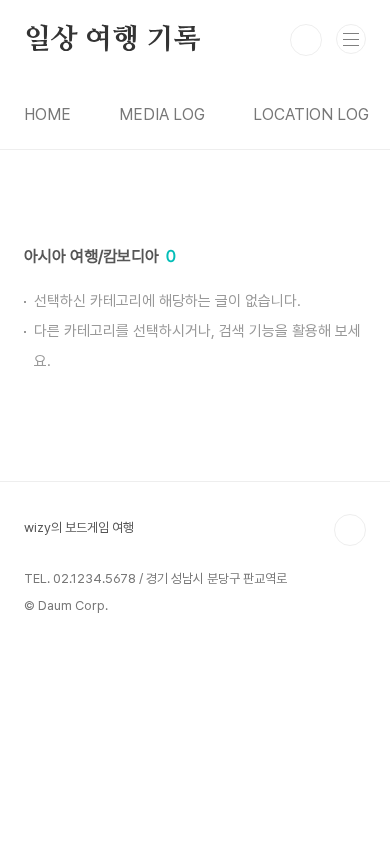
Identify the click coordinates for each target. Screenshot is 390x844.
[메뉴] (351, 39)
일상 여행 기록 (112, 40)
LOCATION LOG (311, 114)
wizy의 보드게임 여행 (79, 527)
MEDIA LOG (162, 114)
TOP (350, 530)
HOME (47, 114)
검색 (306, 40)
